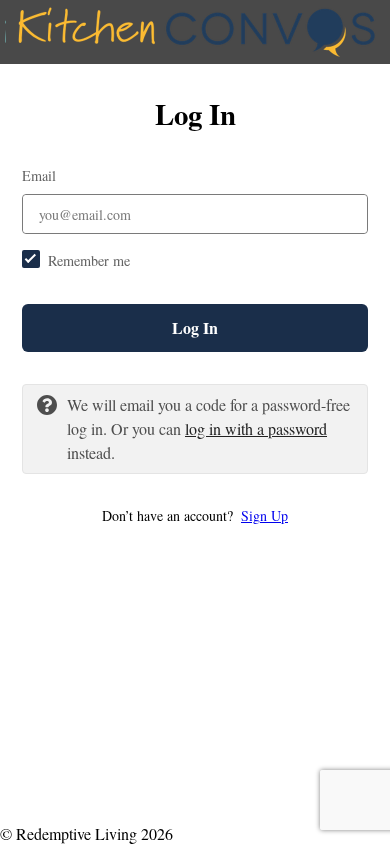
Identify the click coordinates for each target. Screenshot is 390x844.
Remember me (89, 260)
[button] (195, 515)
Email (39, 175)
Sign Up (264, 515)
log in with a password (256, 428)
